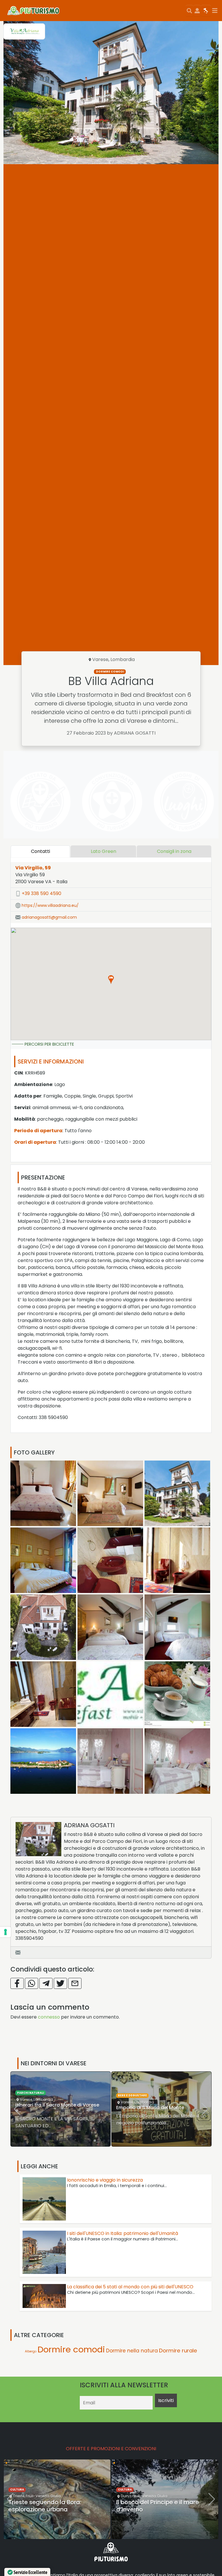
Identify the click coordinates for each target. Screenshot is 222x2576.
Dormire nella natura (132, 2351)
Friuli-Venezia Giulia (42, 2496)
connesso (49, 2017)
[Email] (18, 1952)
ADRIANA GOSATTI (89, 1825)
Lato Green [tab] (103, 851)
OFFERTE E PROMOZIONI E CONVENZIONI (111, 2449)
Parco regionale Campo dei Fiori (154, 2104)
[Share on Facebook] (17, 1983)
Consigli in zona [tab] (174, 851)
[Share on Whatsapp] (32, 1983)
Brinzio (127, 2099)
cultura (17, 2490)
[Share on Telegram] (46, 1983)
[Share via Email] (75, 1983)
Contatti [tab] (40, 851)
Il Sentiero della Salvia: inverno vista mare (160, 2506)
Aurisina (128, 2496)
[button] (111, 980)
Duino (18, 2496)
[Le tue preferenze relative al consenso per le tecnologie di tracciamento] (5, 1932)
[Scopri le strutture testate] (39, 801)
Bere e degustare (32, 2095)
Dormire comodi (110, 672)
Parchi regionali (132, 2092)
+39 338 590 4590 (41, 893)
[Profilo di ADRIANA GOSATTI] (38, 1839)
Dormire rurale (178, 2351)
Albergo (31, 2351)
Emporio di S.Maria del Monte (49, 2108)
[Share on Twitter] (60, 1983)
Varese (100, 659)
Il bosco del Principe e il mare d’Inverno (50, 2506)
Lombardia (123, 659)
